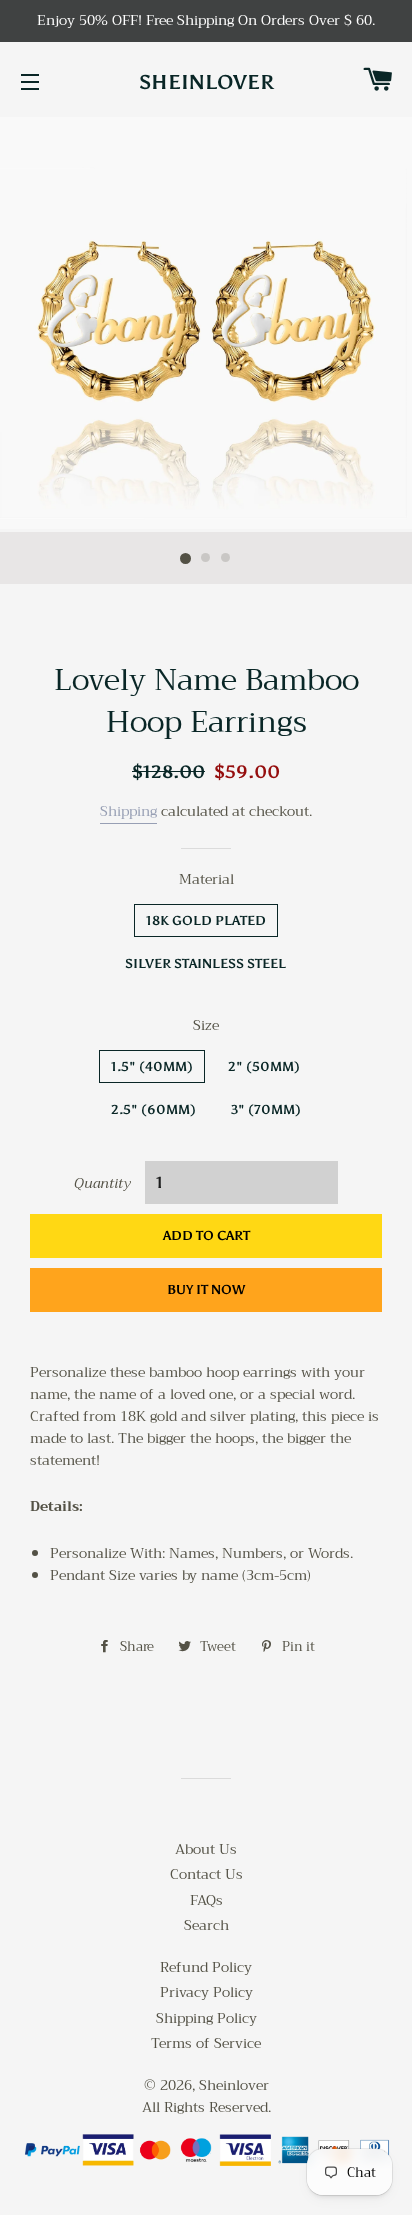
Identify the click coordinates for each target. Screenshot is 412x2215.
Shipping (128, 811)
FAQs (206, 1900)
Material (206, 880)
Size (206, 1026)
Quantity (102, 1184)
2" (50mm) (264, 1066)
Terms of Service (206, 2043)
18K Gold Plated (206, 920)
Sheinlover (206, 82)
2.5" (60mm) (153, 1109)
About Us (206, 1849)
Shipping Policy (206, 2018)
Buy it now (206, 1289)
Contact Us (206, 1874)
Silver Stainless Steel (205, 963)
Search (206, 1925)
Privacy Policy (206, 1992)
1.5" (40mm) (152, 1066)
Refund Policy (206, 1967)
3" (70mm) (266, 1109)
